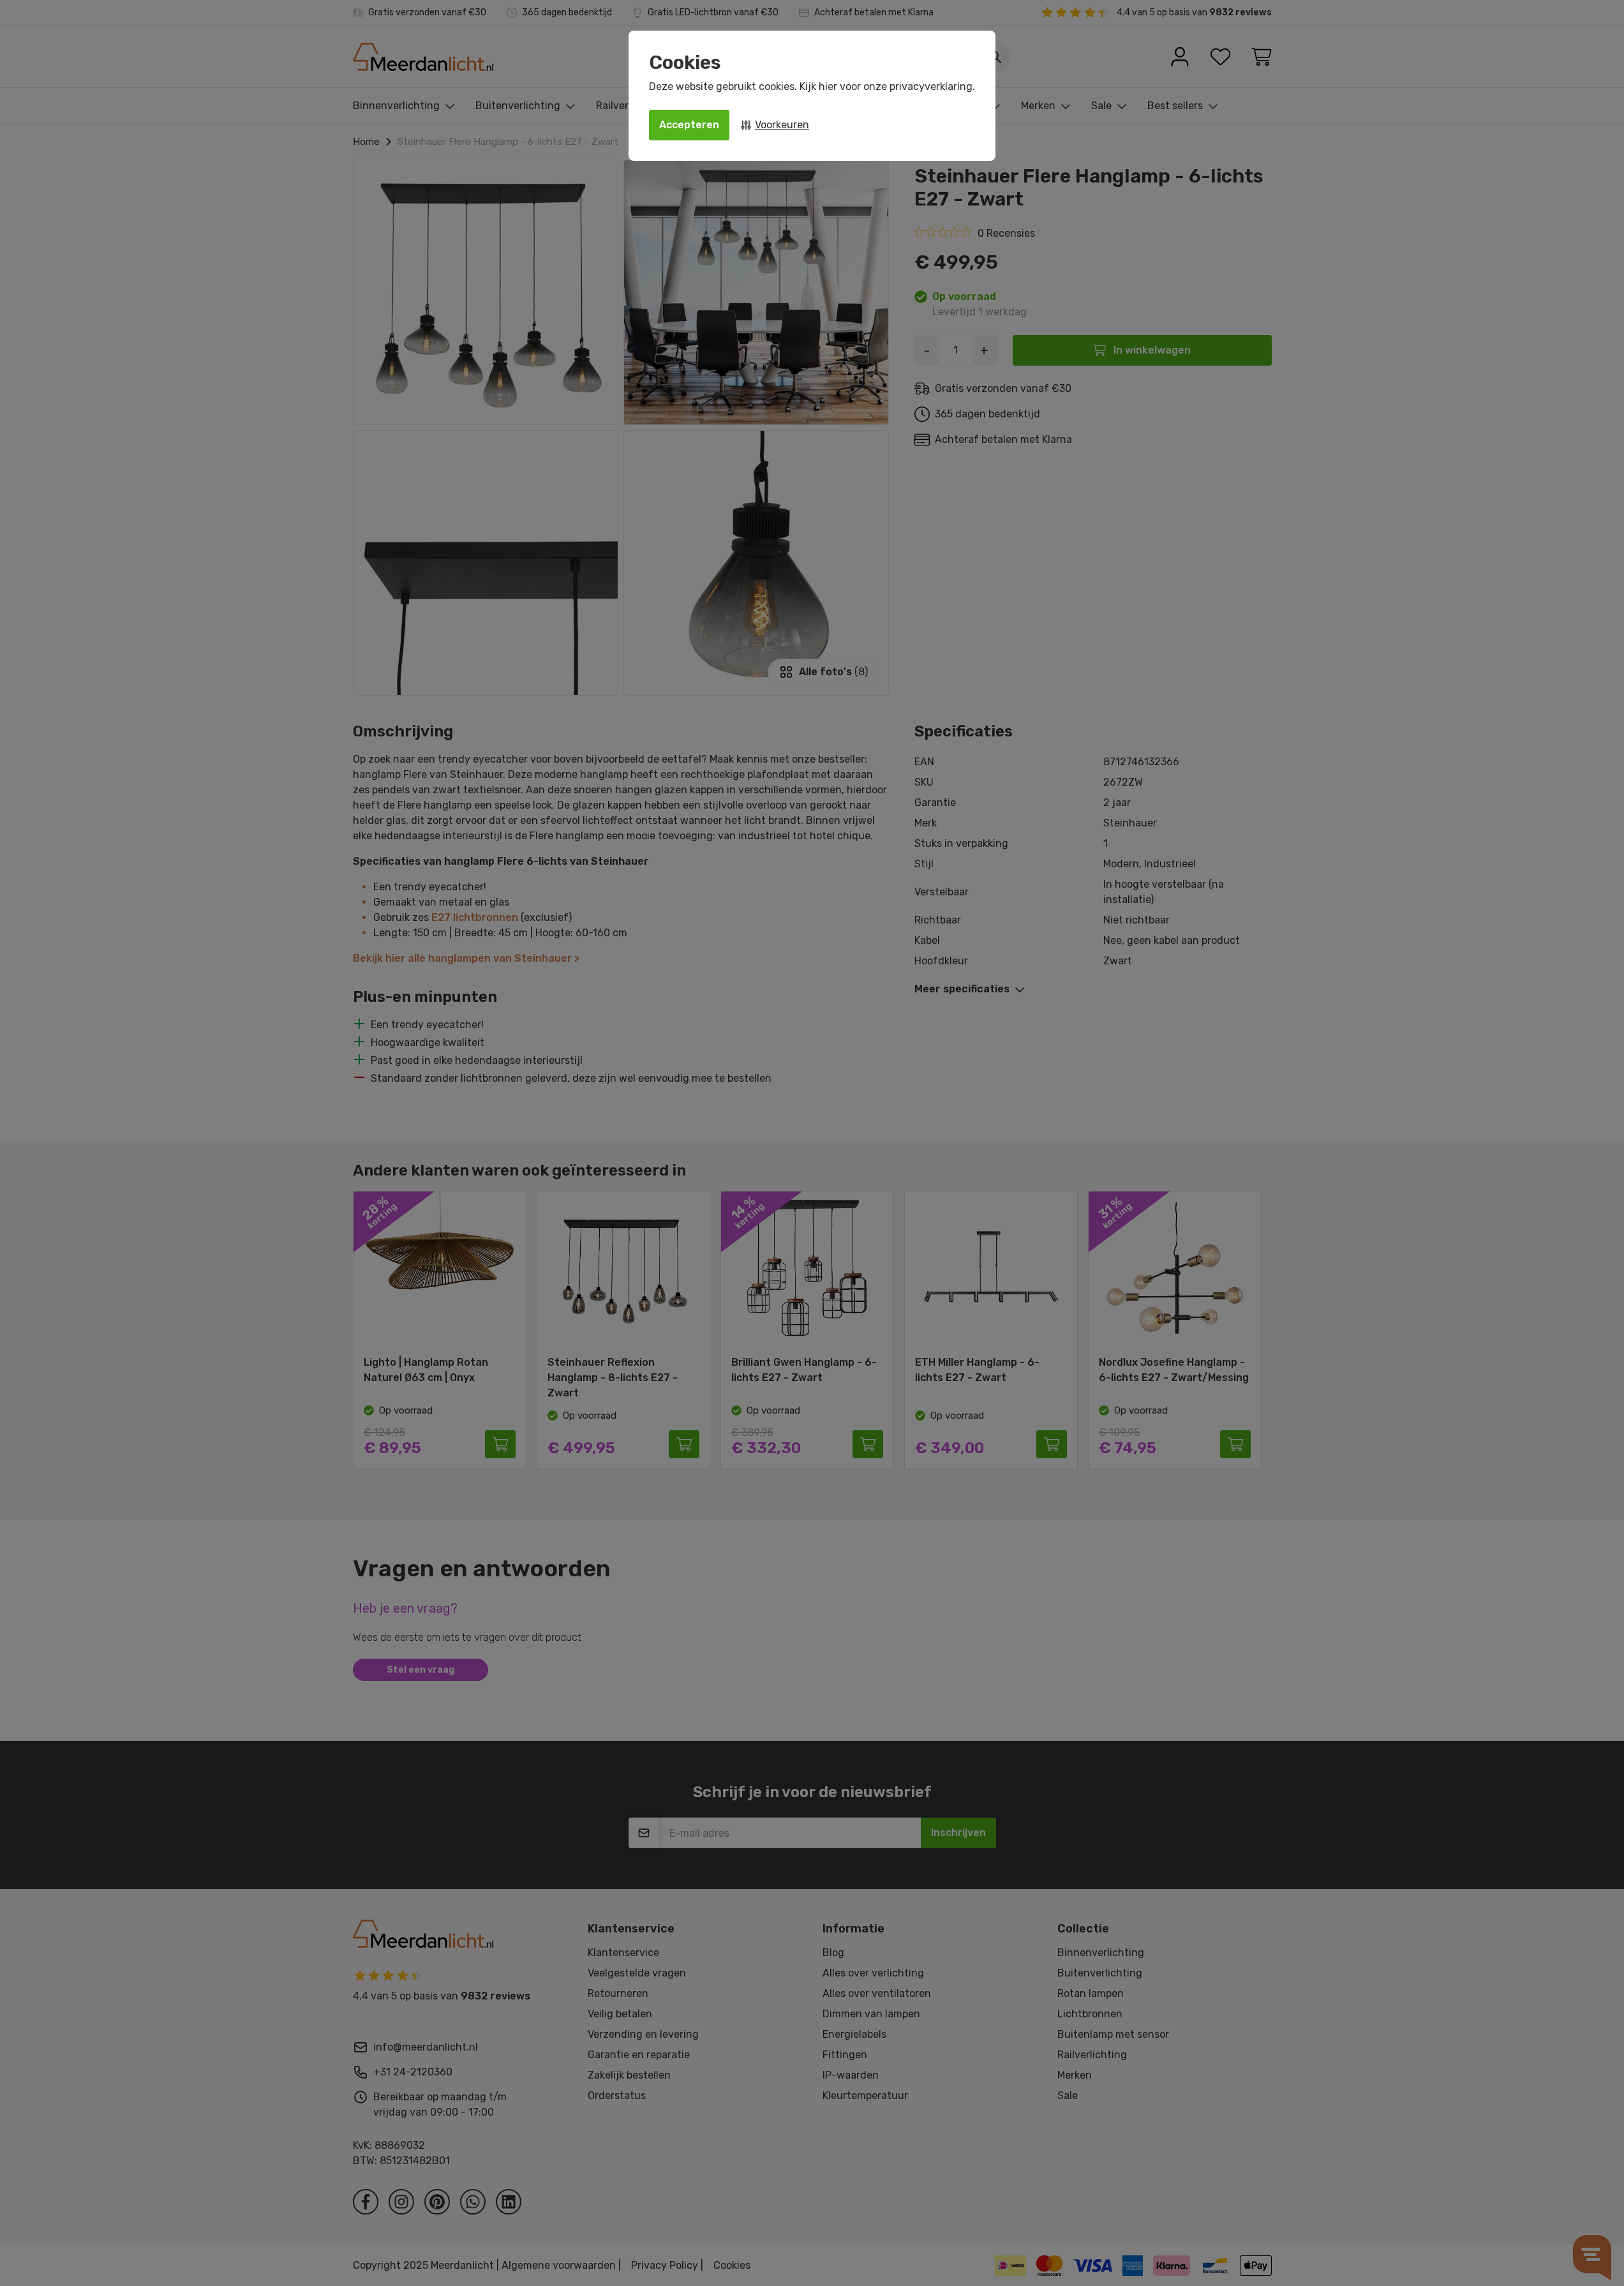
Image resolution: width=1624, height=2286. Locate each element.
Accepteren (689, 125)
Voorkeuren (782, 125)
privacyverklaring (931, 86)
